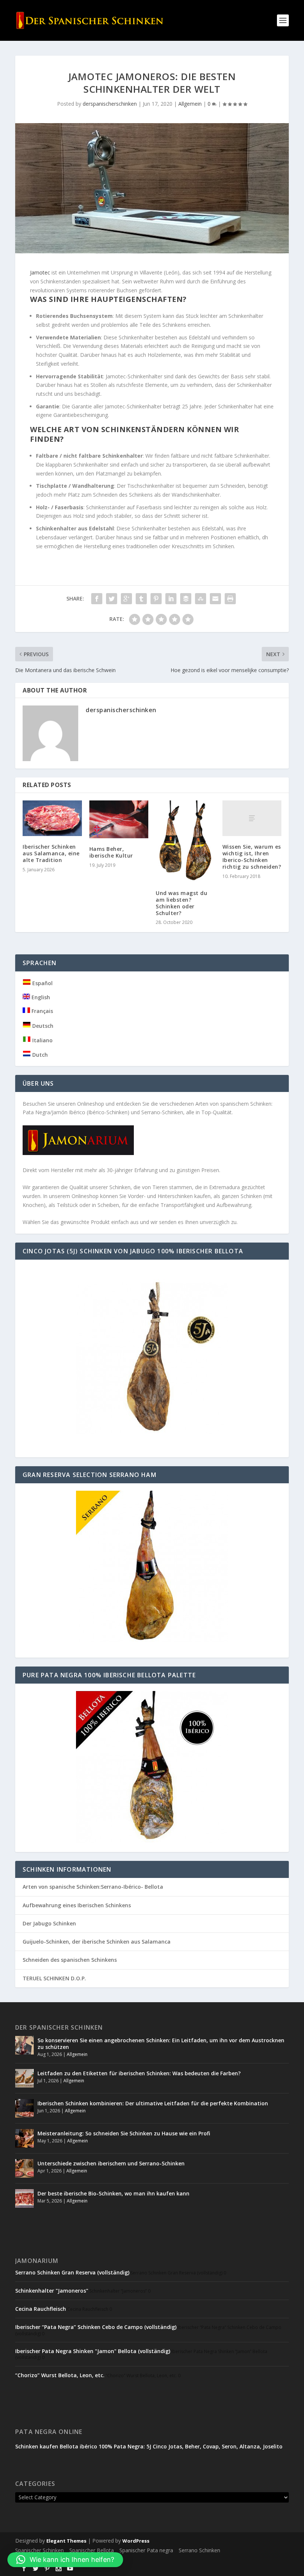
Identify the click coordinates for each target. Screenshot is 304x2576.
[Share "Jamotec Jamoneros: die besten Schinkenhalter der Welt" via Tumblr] (141, 599)
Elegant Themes (66, 2541)
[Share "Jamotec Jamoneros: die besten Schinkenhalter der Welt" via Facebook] (97, 599)
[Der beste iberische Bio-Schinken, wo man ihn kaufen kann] (24, 2198)
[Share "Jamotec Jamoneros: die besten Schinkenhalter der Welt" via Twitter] (112, 599)
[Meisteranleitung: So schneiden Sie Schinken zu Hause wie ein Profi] (24, 2138)
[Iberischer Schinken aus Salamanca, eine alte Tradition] (52, 818)
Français (42, 1011)
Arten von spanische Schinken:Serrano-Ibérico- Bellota (93, 1887)
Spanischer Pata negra (146, 2550)
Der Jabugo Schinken (49, 1923)
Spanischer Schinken (39, 2550)
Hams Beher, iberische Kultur (111, 852)
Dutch (39, 1055)
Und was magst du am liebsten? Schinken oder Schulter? (181, 903)
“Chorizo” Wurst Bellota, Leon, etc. (60, 2375)
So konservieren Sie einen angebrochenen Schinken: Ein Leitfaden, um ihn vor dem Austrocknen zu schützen (161, 2044)
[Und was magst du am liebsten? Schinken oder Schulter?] (185, 841)
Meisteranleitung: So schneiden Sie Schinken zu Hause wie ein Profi (124, 2133)
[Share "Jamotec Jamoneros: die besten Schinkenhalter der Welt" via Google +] (126, 599)
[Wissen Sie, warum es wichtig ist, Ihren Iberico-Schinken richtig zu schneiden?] (252, 818)
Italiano (42, 1040)
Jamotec (41, 272)
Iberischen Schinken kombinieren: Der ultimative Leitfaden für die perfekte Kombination (153, 2103)
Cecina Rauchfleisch (41, 2309)
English (40, 997)
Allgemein (190, 104)
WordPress (136, 2541)
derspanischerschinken (110, 104)
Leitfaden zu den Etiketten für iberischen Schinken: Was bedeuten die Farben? (139, 2073)
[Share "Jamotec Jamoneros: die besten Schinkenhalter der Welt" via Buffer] (186, 599)
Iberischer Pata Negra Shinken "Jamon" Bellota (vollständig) (93, 2351)
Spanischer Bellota (92, 2550)
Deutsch (42, 1026)
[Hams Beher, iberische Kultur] (119, 819)
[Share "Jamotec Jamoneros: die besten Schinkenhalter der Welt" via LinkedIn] (171, 599)
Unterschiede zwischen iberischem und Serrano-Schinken (111, 2163)
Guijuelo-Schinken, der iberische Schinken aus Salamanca (97, 1942)
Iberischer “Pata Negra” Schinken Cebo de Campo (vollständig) (96, 2327)
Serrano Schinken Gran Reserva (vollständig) (72, 2272)
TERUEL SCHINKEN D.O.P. (54, 1978)
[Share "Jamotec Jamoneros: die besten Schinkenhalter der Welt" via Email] (215, 599)
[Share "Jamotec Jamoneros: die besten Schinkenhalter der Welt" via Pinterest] (156, 599)
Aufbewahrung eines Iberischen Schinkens (77, 1905)
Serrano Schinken (199, 2550)
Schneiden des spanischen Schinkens (70, 1960)
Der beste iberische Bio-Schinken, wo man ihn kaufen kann (113, 2193)
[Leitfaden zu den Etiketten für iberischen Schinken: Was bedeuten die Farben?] (24, 2078)
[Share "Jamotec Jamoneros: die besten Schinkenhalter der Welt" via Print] (230, 599)
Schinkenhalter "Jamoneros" (52, 2291)
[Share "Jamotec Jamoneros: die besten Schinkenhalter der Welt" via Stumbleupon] (201, 599)
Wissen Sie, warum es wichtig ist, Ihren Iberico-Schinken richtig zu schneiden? (252, 857)
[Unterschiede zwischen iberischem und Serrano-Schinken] (24, 2168)
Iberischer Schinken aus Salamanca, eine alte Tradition (51, 853)
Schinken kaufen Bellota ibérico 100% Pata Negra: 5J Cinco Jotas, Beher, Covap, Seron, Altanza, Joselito (149, 2446)
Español (42, 983)
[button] (65, 2560)
